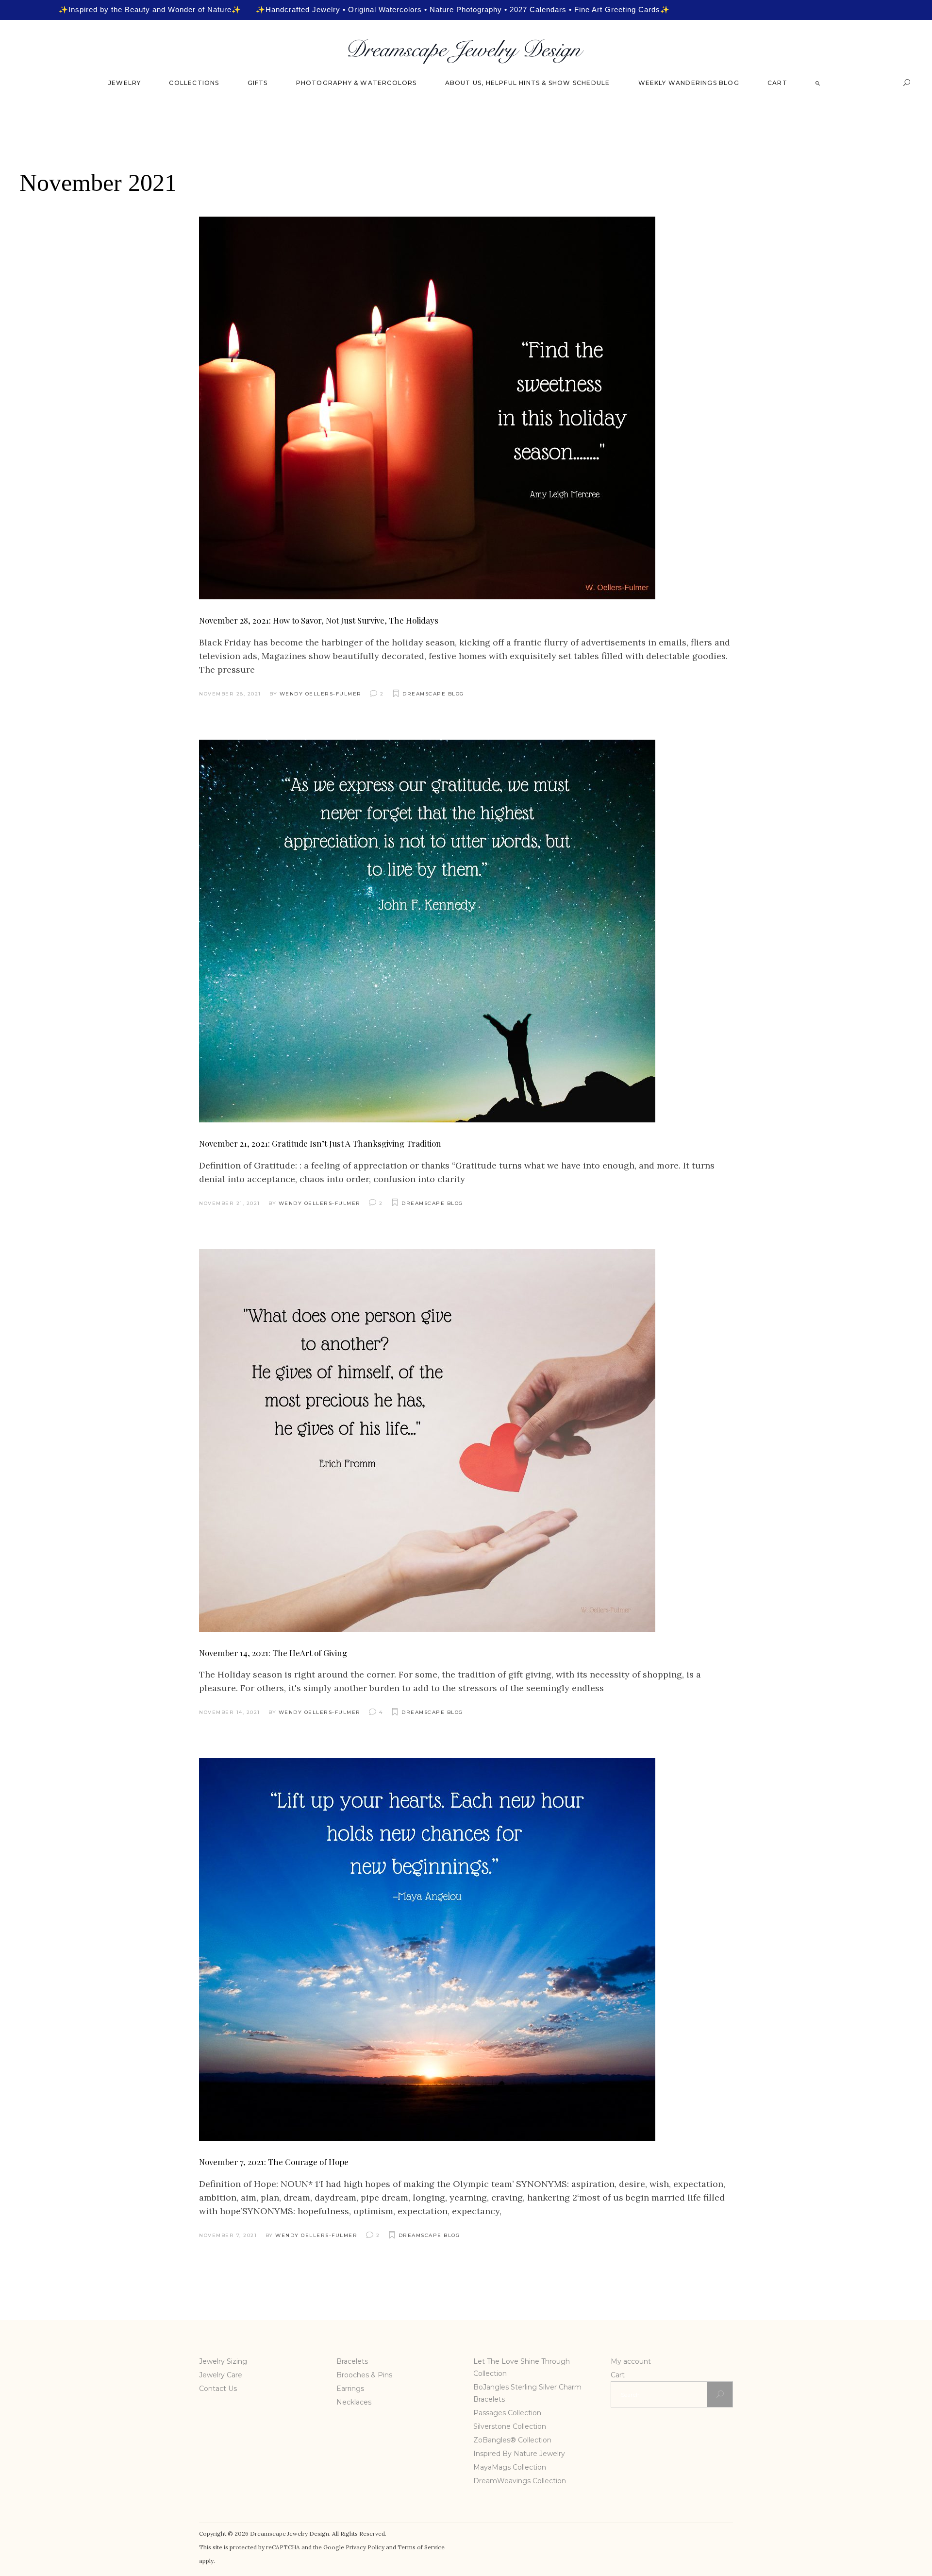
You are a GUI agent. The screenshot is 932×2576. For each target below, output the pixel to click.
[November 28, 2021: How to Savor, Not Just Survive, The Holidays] (427, 408)
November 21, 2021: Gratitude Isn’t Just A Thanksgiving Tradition (320, 1143)
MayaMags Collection (510, 2467)
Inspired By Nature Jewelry (519, 2454)
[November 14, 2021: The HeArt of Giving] (427, 1441)
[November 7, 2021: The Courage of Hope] (427, 1949)
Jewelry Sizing (223, 2361)
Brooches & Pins (364, 2375)
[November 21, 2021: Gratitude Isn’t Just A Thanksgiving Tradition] (427, 931)
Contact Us (218, 2389)
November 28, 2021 (230, 694)
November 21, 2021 (230, 1203)
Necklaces (354, 2402)
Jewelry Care (221, 2375)
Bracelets (352, 2361)
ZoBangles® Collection (512, 2440)
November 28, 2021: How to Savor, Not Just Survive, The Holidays (319, 620)
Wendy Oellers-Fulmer (321, 694)
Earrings (350, 2389)
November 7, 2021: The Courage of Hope (274, 2162)
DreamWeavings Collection (520, 2481)
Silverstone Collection (510, 2426)
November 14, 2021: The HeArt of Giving (273, 1653)
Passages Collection (507, 2413)
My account (631, 2361)
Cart (618, 2375)
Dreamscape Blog (433, 694)
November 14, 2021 (230, 1712)
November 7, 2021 (228, 2235)
